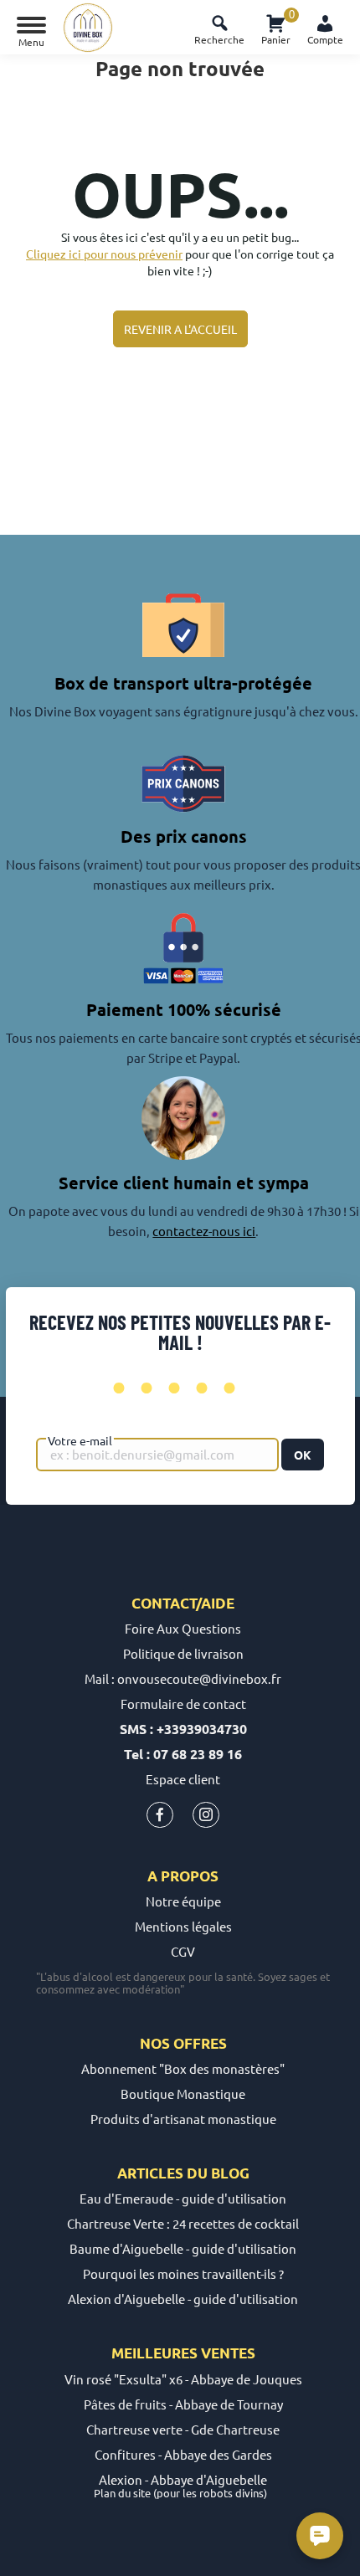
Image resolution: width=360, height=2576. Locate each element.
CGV (183, 1951)
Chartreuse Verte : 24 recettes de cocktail (183, 2223)
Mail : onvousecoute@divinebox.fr (183, 1678)
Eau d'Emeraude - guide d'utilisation (183, 2198)
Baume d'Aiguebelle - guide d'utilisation (183, 2248)
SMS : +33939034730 (183, 1729)
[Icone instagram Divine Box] (206, 1818)
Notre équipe (183, 1901)
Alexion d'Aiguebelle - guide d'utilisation (183, 2299)
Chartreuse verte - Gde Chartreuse (183, 2429)
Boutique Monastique (183, 2094)
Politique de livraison (183, 1653)
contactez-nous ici (204, 1231)
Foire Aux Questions (183, 1628)
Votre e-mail (80, 1440)
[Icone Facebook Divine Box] (160, 1818)
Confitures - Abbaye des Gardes (183, 2454)
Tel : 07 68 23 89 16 (183, 1754)
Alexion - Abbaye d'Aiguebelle (183, 2479)
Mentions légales (183, 1926)
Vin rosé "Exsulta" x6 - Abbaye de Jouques (183, 2379)
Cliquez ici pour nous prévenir (104, 254)
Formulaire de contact (183, 1704)
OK (303, 1455)
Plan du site (122, 2493)
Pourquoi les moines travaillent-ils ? (183, 2273)
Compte (325, 39)
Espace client (183, 1779)
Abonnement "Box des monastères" (183, 2068)
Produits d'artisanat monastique (183, 2119)
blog (230, 2173)
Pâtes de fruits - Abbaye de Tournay (183, 2404)
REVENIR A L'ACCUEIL (180, 329)
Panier (276, 27)
